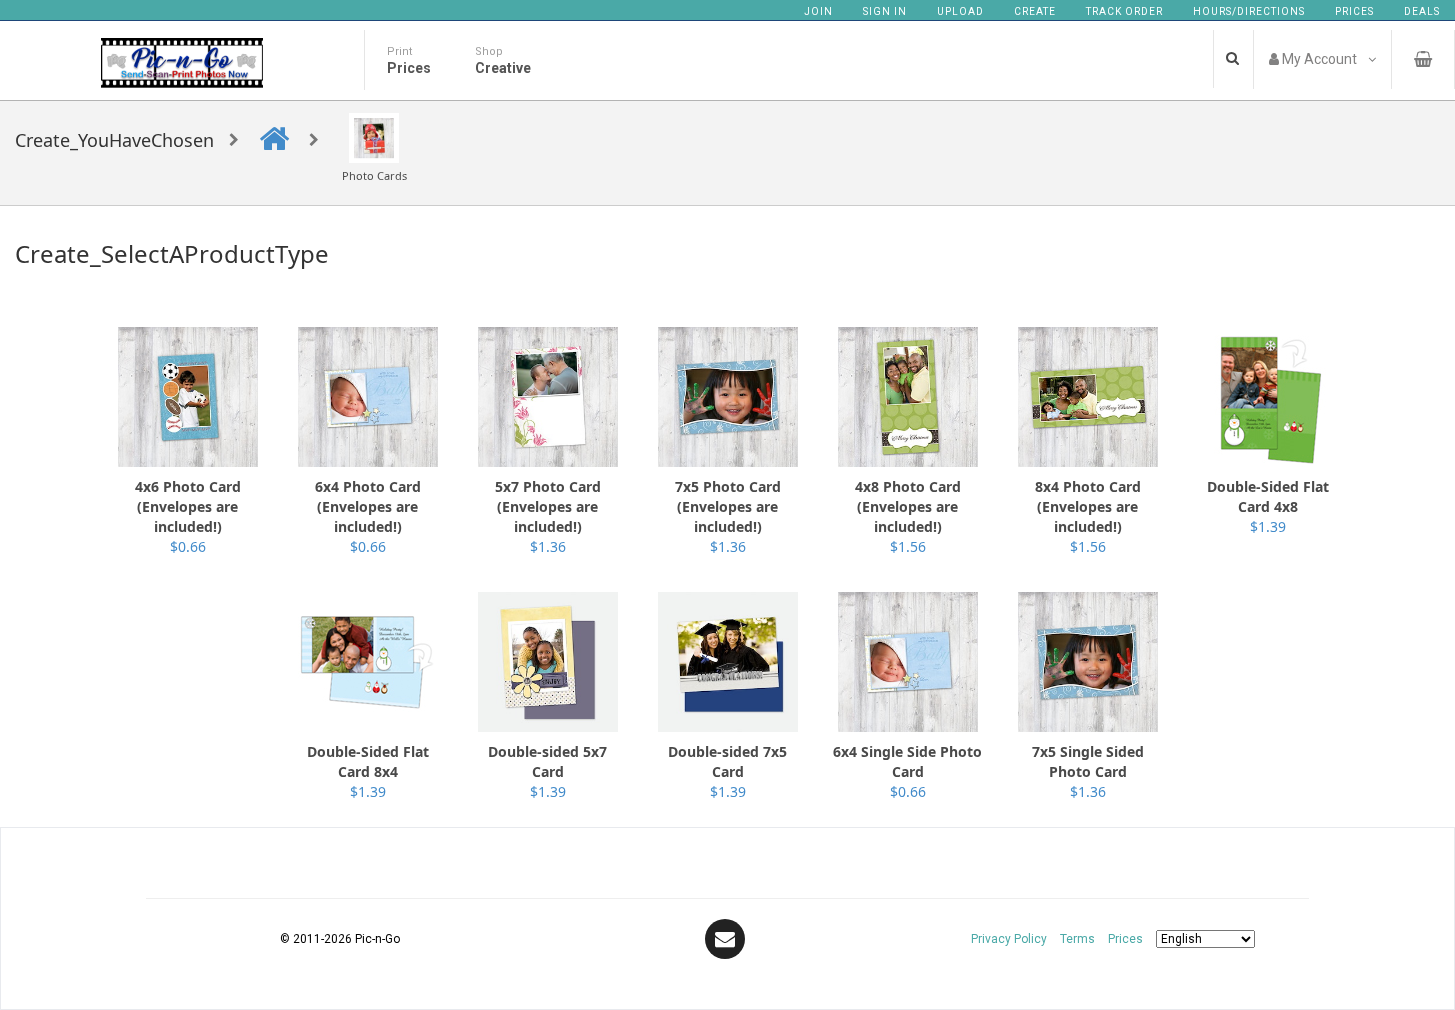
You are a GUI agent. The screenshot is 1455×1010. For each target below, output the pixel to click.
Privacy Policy (1009, 939)
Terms (1077, 939)
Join (818, 11)
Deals (1422, 11)
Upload (960, 11)
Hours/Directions (1249, 11)
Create (1035, 11)
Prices (1354, 11)
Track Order (1124, 11)
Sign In (885, 11)
